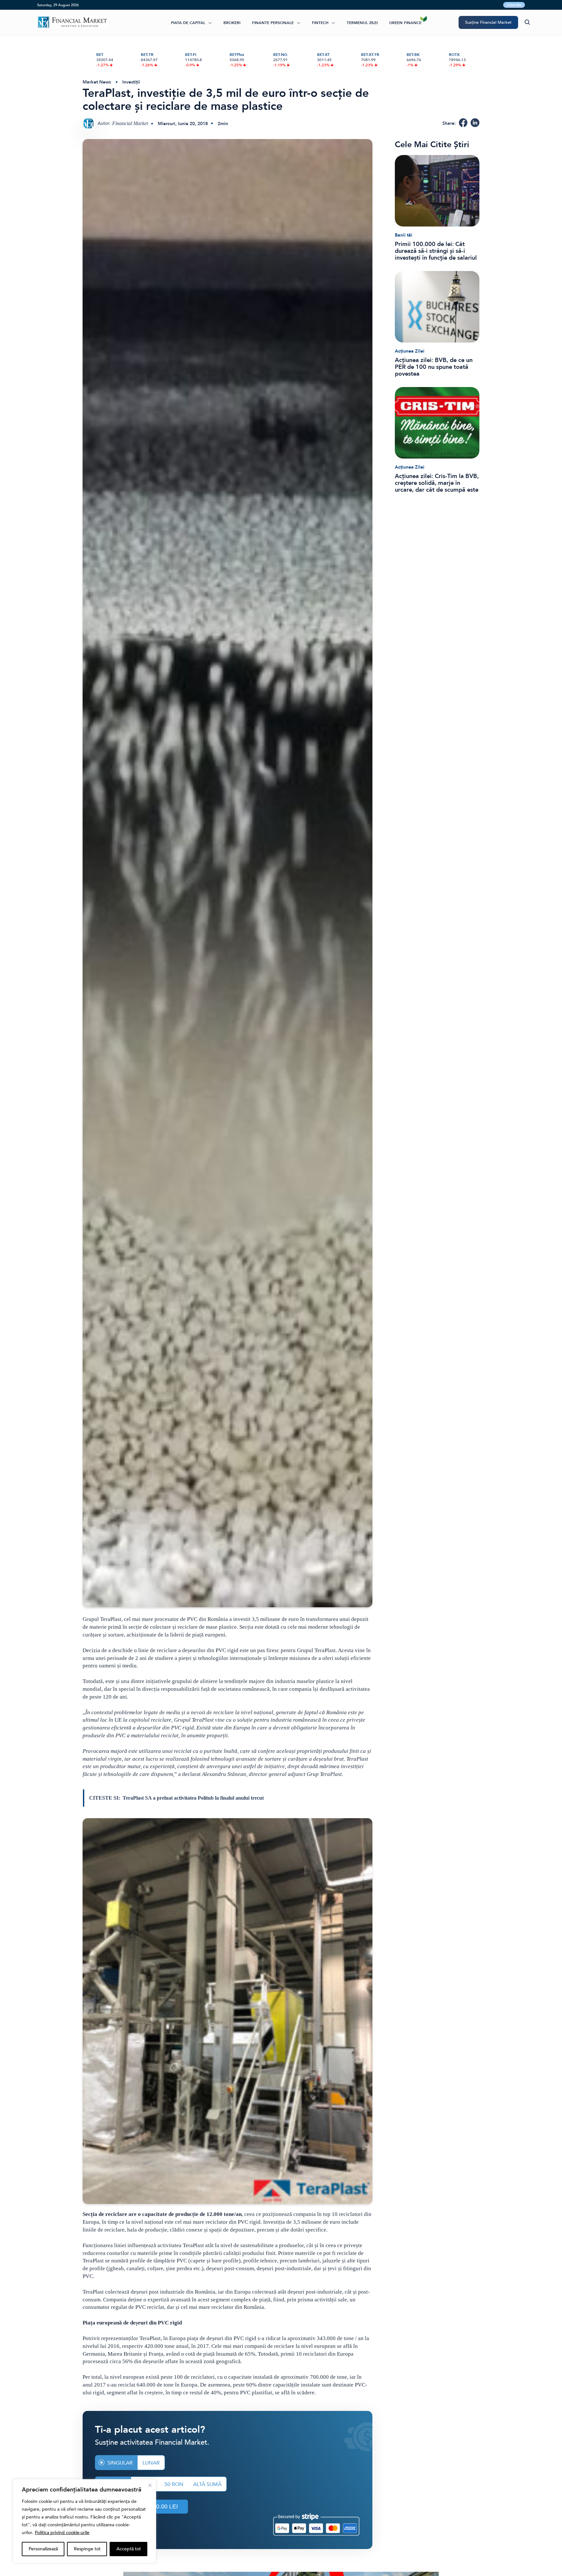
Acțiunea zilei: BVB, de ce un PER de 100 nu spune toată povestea (434, 367)
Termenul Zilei (362, 23)
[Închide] (150, 2485)
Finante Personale (273, 23)
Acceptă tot (129, 2549)
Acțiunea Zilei (410, 351)
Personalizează (43, 2549)
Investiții (131, 82)
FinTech (320, 23)
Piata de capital (188, 23)
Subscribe (514, 5)
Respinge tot (87, 2549)
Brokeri (232, 23)
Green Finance (405, 23)
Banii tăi (404, 235)
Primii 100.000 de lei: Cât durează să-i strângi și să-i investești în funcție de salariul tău (436, 251)
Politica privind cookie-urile (62, 2533)
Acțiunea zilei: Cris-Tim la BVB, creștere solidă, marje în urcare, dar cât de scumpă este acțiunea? (437, 483)
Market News (97, 82)
